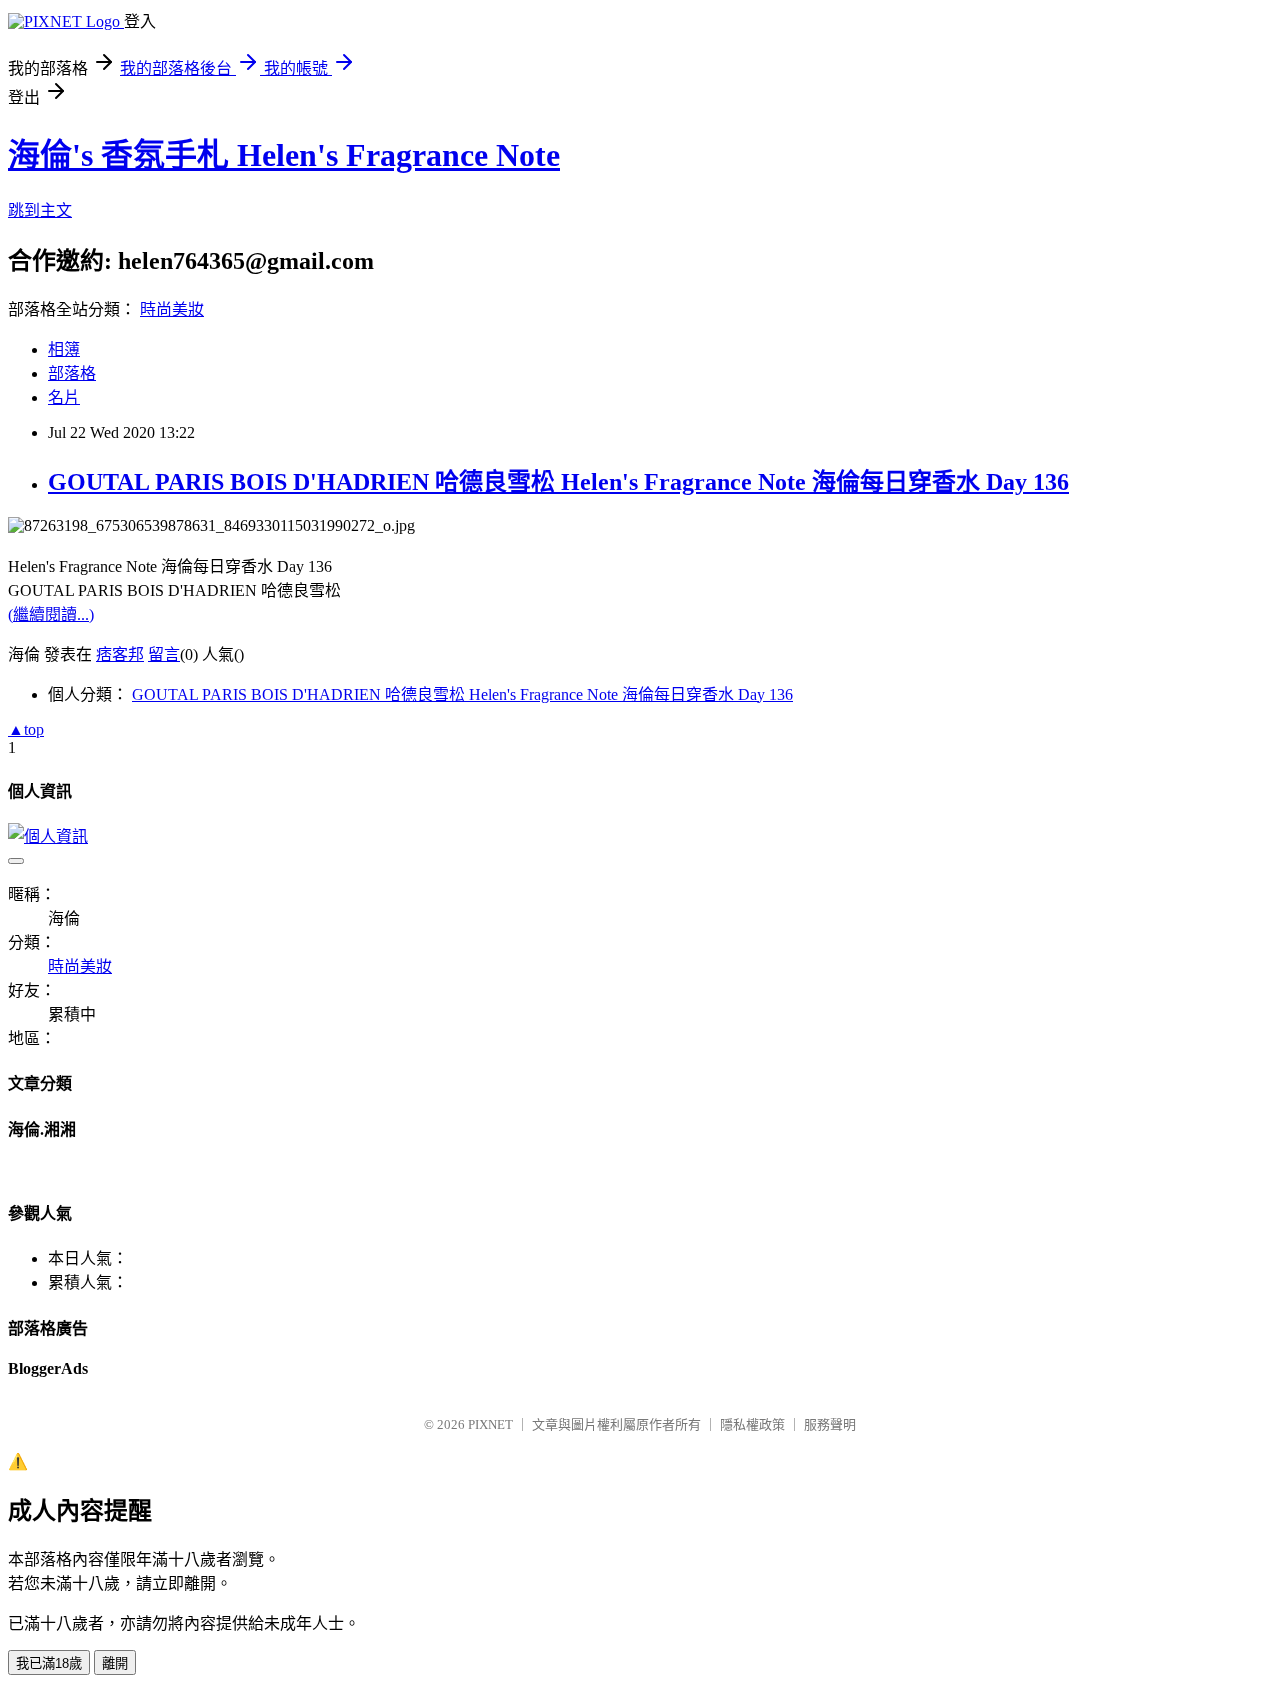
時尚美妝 (172, 309)
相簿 (64, 349)
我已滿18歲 (49, 1663)
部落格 (72, 373)
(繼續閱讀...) (51, 614)
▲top (26, 729)
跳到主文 (40, 210)
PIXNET (490, 1424)
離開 (115, 1663)
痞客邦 (120, 654)
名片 (64, 397)
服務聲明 (830, 1424)
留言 (164, 654)
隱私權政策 (752, 1424)
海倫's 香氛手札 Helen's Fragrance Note (284, 155)
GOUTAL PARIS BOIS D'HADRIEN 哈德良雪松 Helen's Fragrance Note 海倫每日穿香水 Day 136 (558, 482)
